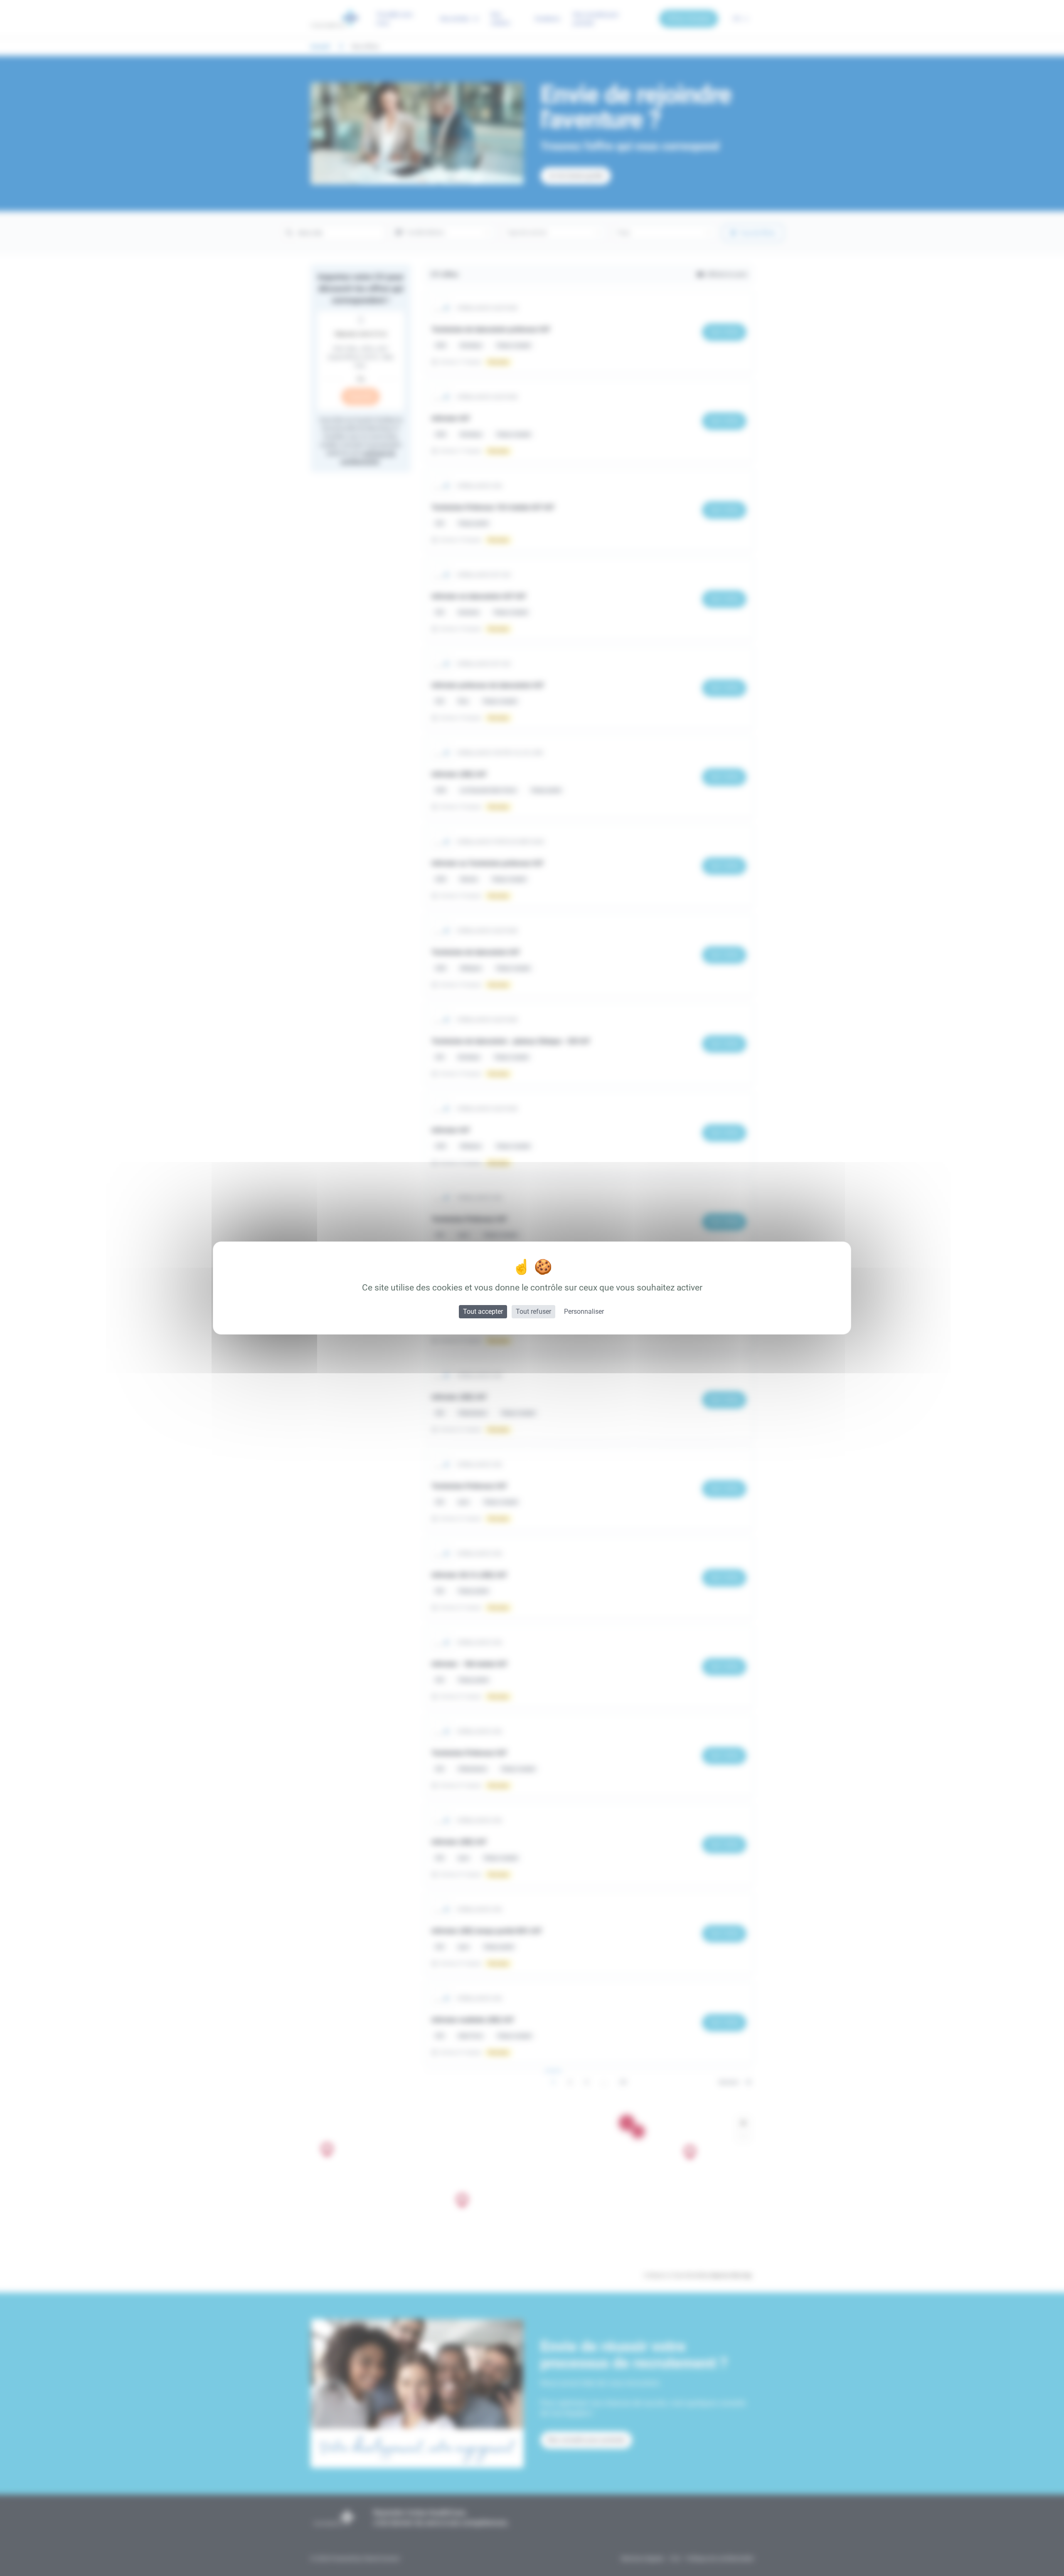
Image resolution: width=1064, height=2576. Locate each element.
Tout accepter (483, 1311)
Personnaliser (584, 1311)
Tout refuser (533, 1311)
